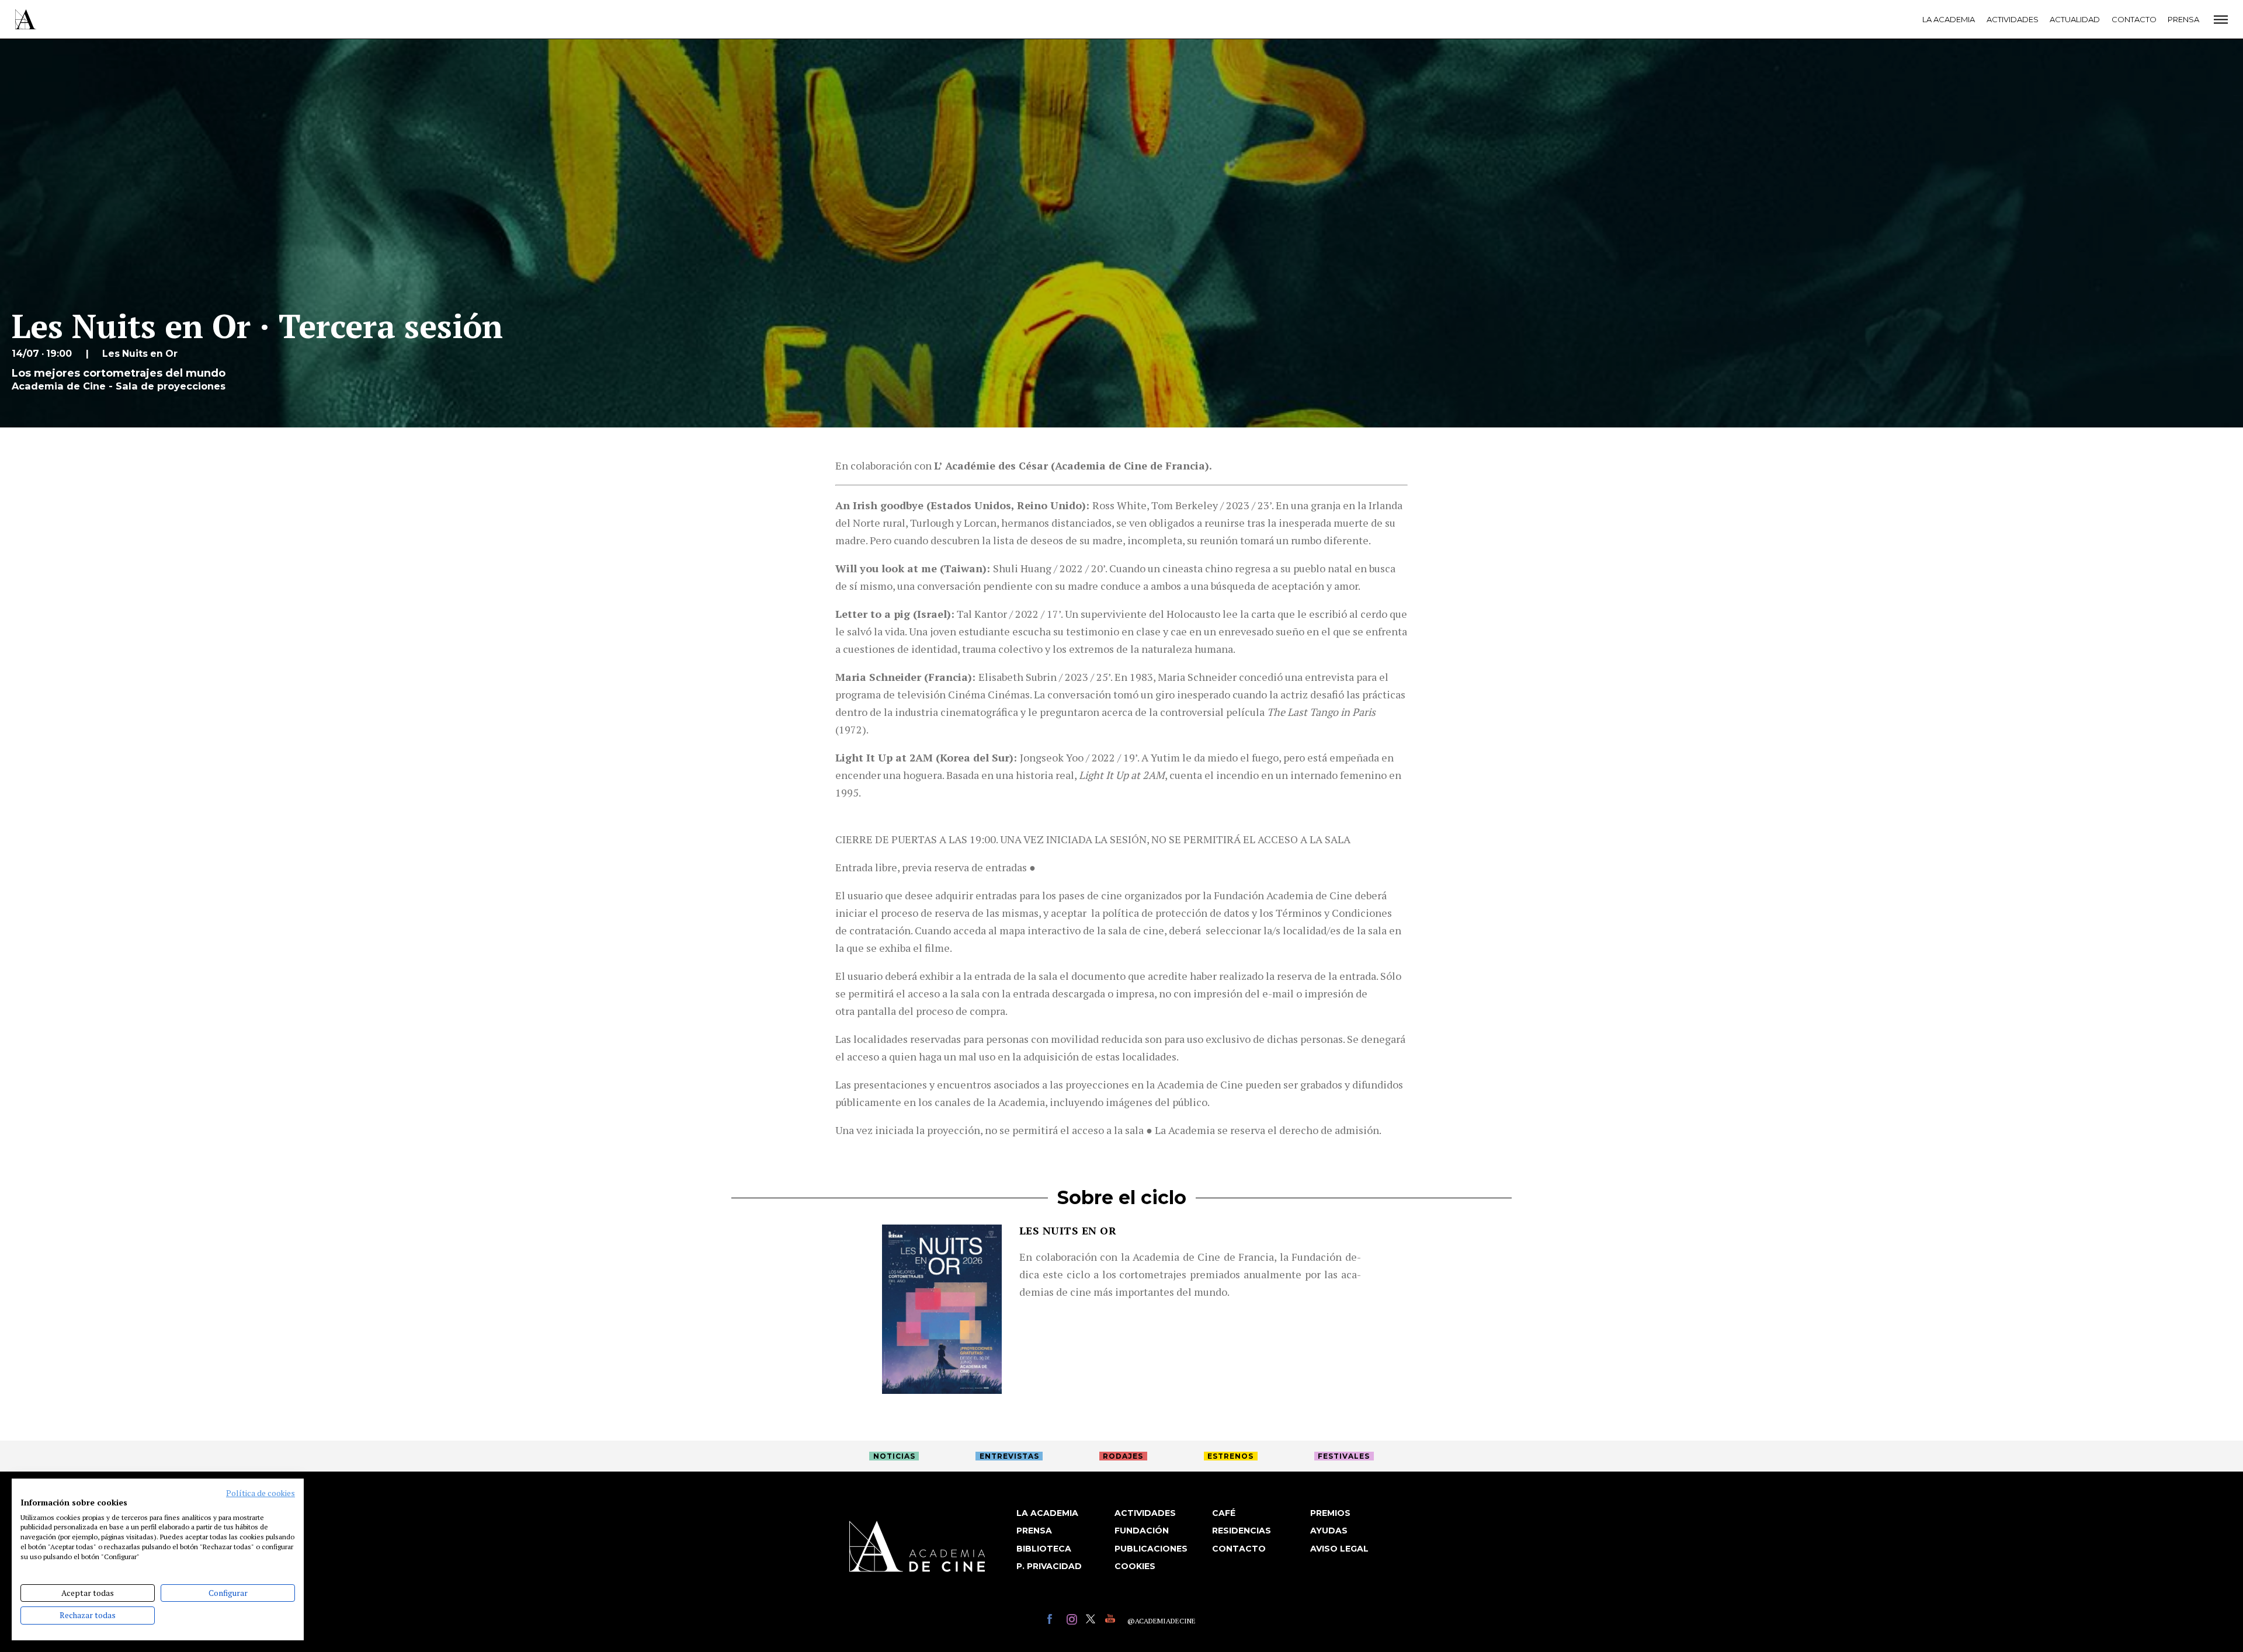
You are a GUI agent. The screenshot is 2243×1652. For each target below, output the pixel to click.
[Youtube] (1112, 1621)
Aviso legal (1339, 1549)
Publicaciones (1151, 1549)
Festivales (1344, 1456)
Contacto (2134, 19)
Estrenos (1230, 1456)
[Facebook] (1054, 1621)
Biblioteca (1044, 1549)
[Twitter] (1093, 1621)
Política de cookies (261, 1493)
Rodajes (1123, 1456)
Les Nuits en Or (1068, 1230)
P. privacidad (1049, 1566)
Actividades (2013, 19)
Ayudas (1329, 1531)
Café (1224, 1513)
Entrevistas (1009, 1456)
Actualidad (2075, 19)
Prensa (2183, 19)
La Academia (1949, 19)
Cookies (1135, 1566)
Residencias (1242, 1531)
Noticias (894, 1456)
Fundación (1142, 1531)
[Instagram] (1073, 1621)
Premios (1330, 1513)
